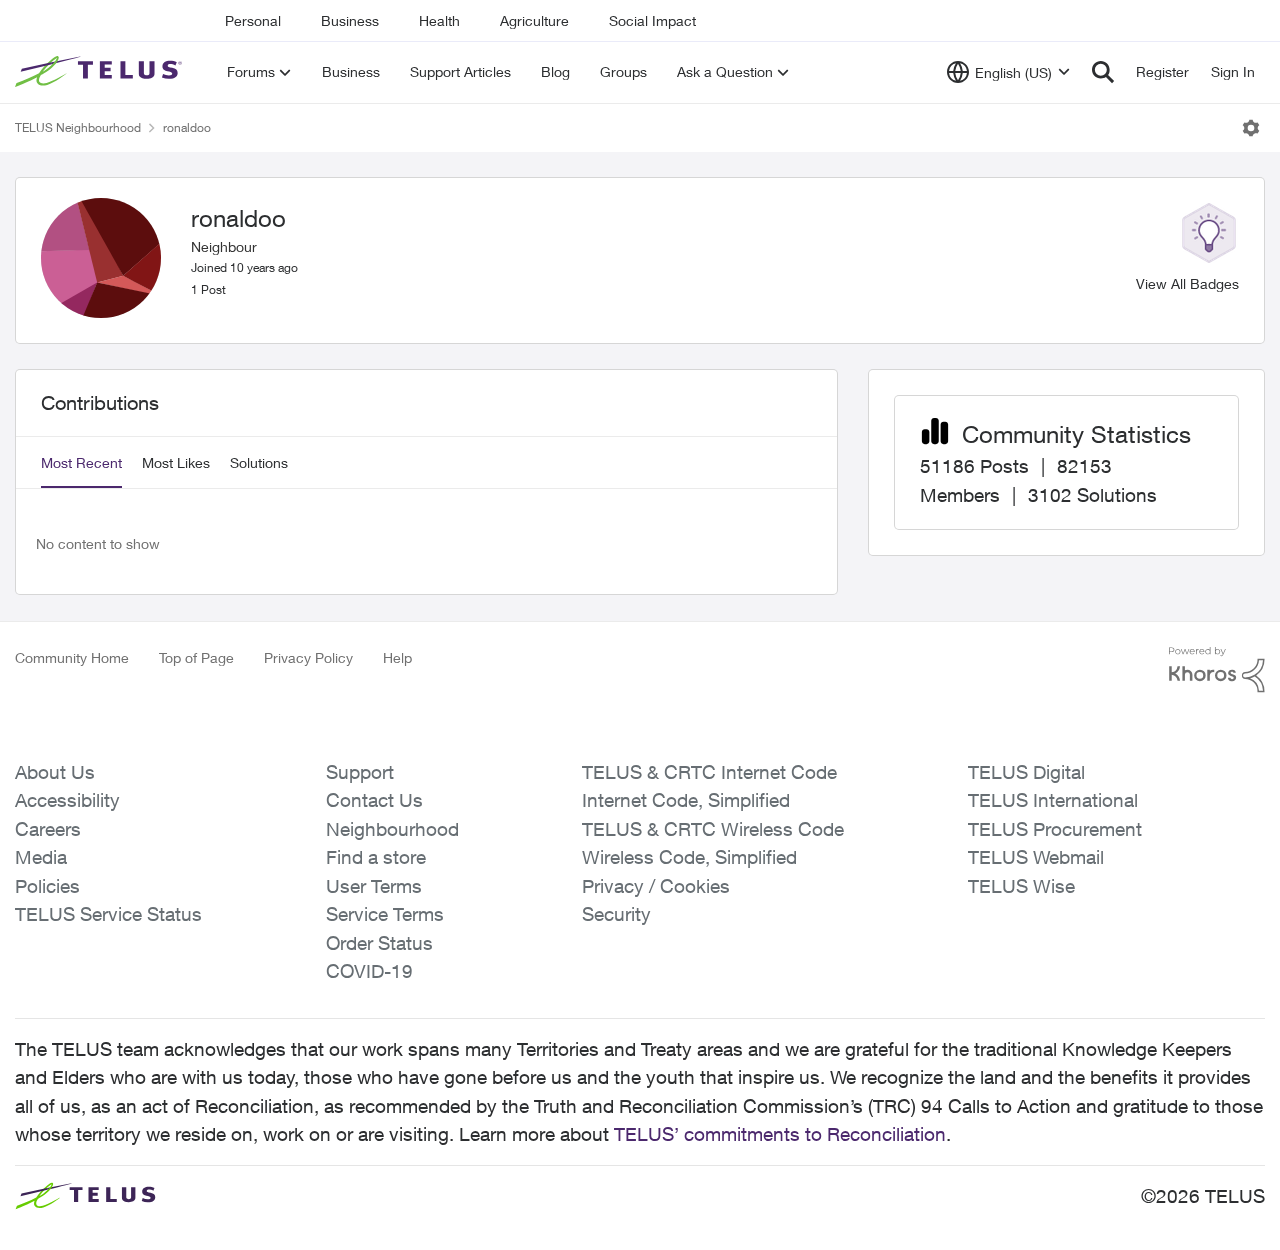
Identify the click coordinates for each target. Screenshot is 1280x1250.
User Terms (374, 886)
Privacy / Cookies (656, 886)
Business (350, 20)
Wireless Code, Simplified (689, 857)
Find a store (376, 857)
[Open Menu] (1251, 128)
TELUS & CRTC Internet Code (709, 772)
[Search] (1103, 72)
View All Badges (1187, 283)
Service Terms (385, 914)
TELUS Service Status (108, 914)
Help (397, 657)
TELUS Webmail (1036, 857)
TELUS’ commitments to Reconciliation (780, 1134)
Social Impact (652, 20)
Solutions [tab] (259, 462)
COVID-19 (369, 971)
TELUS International (1053, 800)
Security (616, 914)
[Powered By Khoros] (1217, 670)
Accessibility (67, 800)
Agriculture (534, 20)
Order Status (379, 943)
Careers (48, 829)
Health (439, 20)
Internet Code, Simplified (686, 800)
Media (41, 857)
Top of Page (196, 657)
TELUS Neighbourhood (78, 127)
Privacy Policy (308, 657)
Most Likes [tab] (176, 462)
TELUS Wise (1021, 886)
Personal (253, 20)
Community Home (72, 657)
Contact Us (374, 800)
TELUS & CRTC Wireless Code (713, 829)
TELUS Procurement (1055, 829)
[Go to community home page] (101, 72)
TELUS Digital (1026, 772)
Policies (47, 886)
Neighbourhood (392, 829)
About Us (55, 772)
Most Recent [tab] (81, 462)
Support (360, 772)
